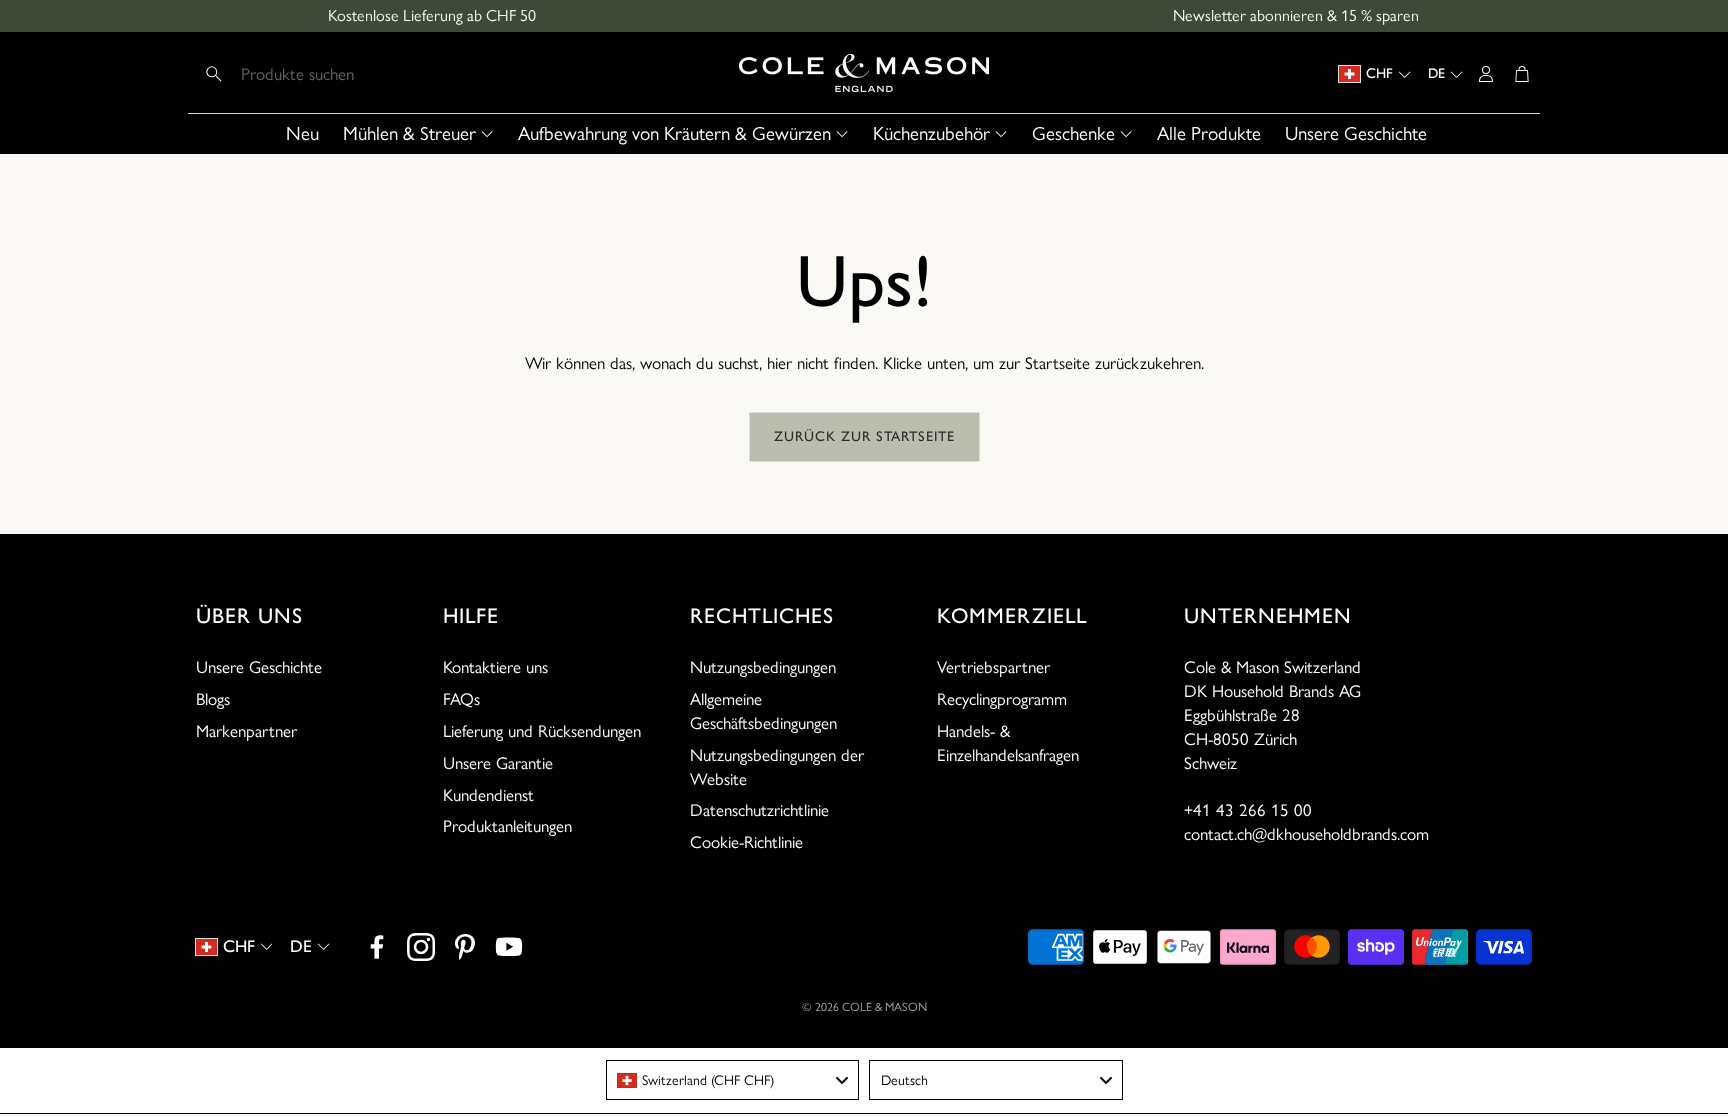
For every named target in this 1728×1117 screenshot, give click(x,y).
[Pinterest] (465, 947)
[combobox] (733, 1080)
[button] (326, 74)
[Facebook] (377, 947)
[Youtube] (509, 947)
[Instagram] (421, 947)
